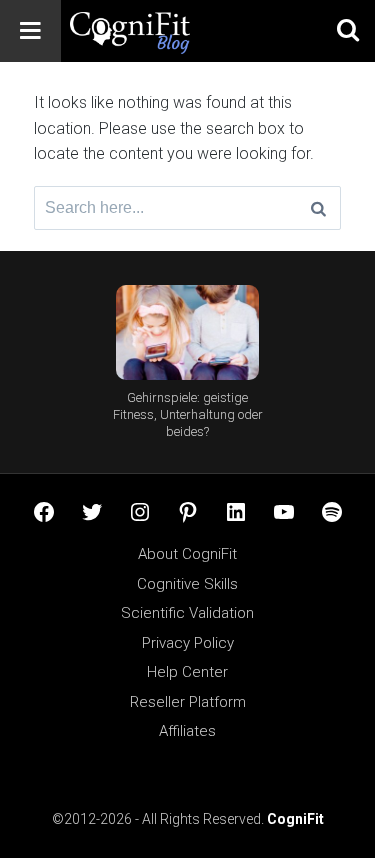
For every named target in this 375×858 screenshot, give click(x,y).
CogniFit (295, 819)
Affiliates (187, 731)
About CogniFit (187, 554)
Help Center (187, 672)
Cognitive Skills (187, 584)
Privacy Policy (188, 643)
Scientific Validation (187, 613)
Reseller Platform (188, 702)
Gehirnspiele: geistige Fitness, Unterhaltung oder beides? (188, 414)
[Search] (318, 208)
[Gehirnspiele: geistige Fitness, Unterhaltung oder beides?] (187, 332)
